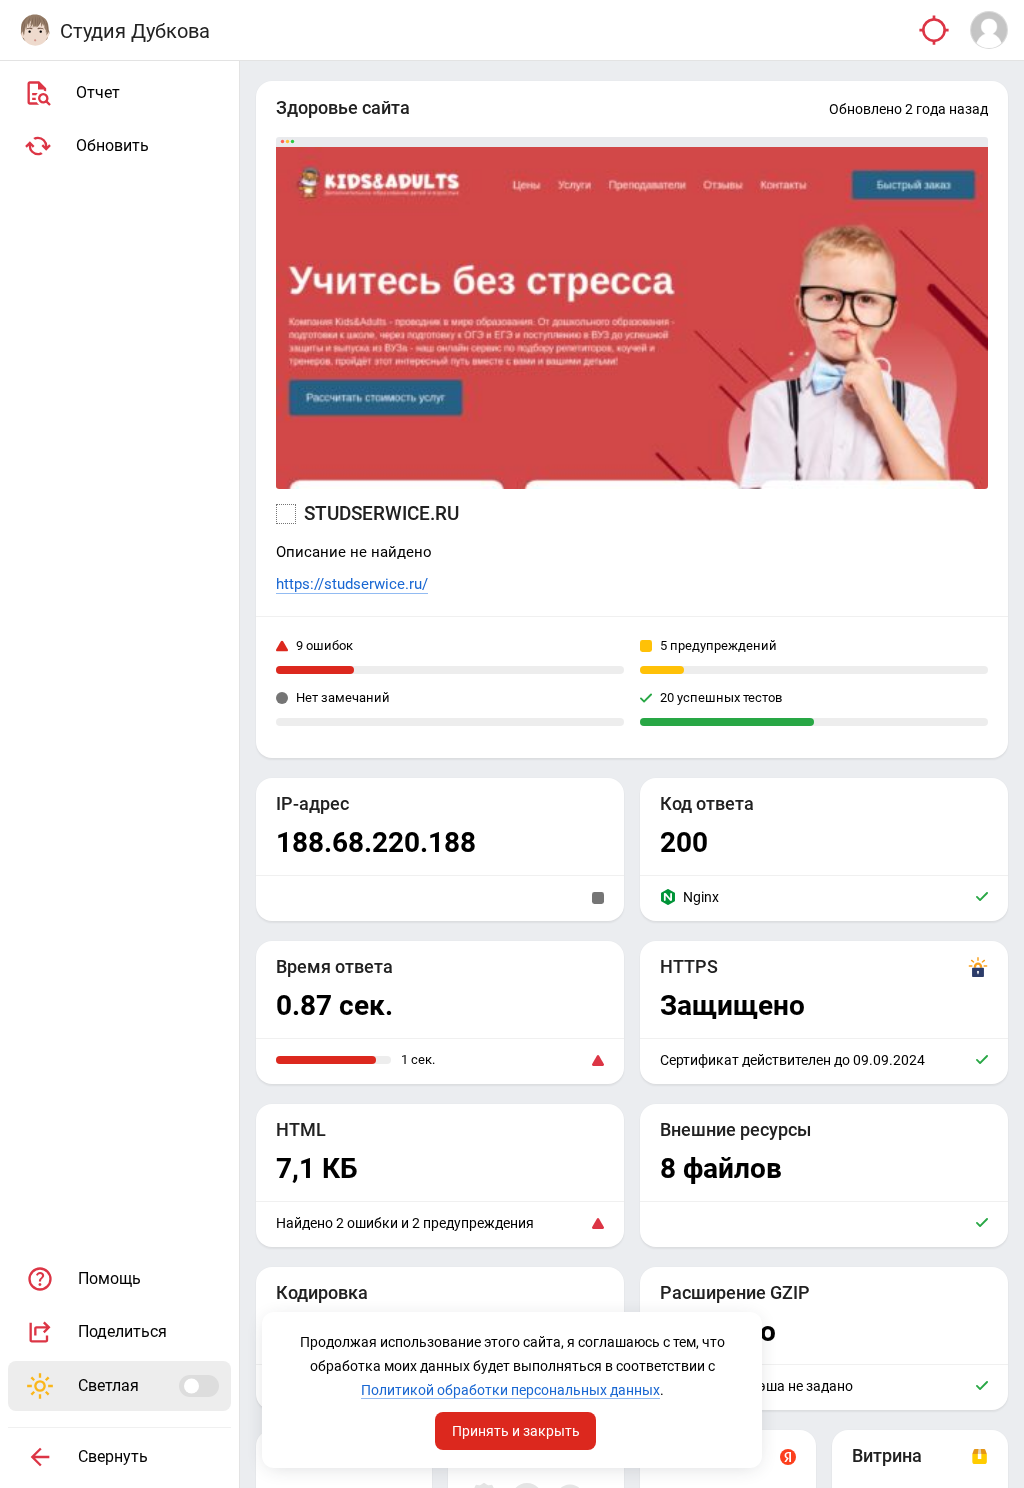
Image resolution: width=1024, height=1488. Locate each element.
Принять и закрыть (516, 1431)
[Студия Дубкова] (35, 30)
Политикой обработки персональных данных (510, 1390)
